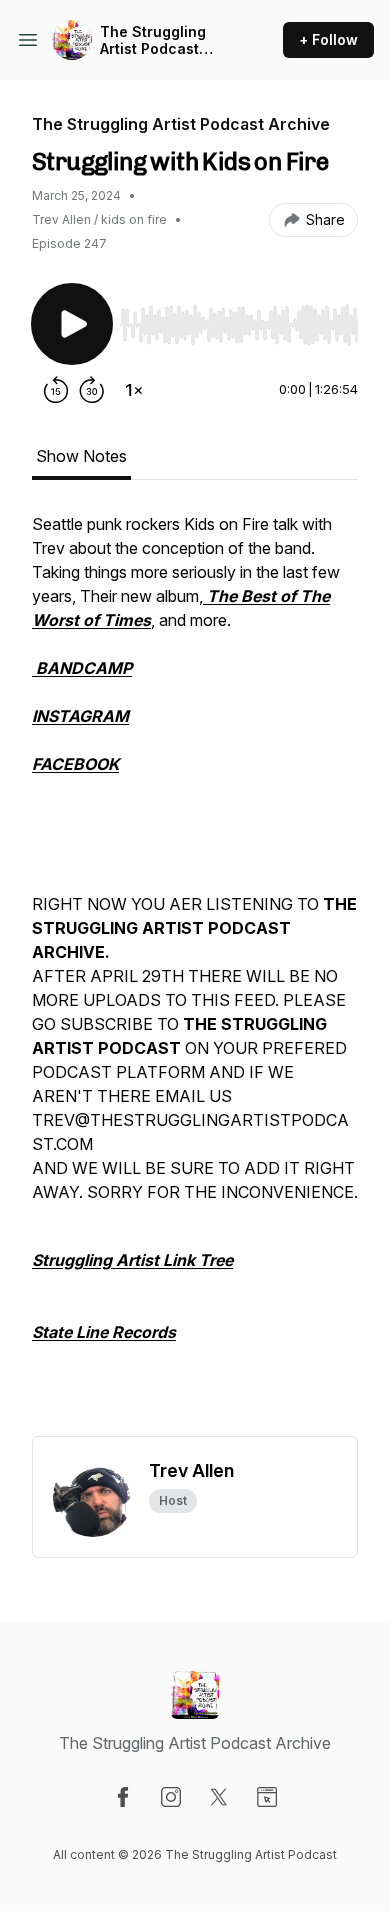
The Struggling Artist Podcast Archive (153, 40)
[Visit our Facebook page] (123, 1797)
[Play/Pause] (72, 324)
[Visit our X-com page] (219, 1797)
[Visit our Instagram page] (171, 1797)
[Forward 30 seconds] (92, 390)
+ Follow (328, 39)
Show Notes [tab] (81, 456)
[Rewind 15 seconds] (56, 390)
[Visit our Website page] (267, 1797)
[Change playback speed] (134, 390)
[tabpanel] (195, 974)
